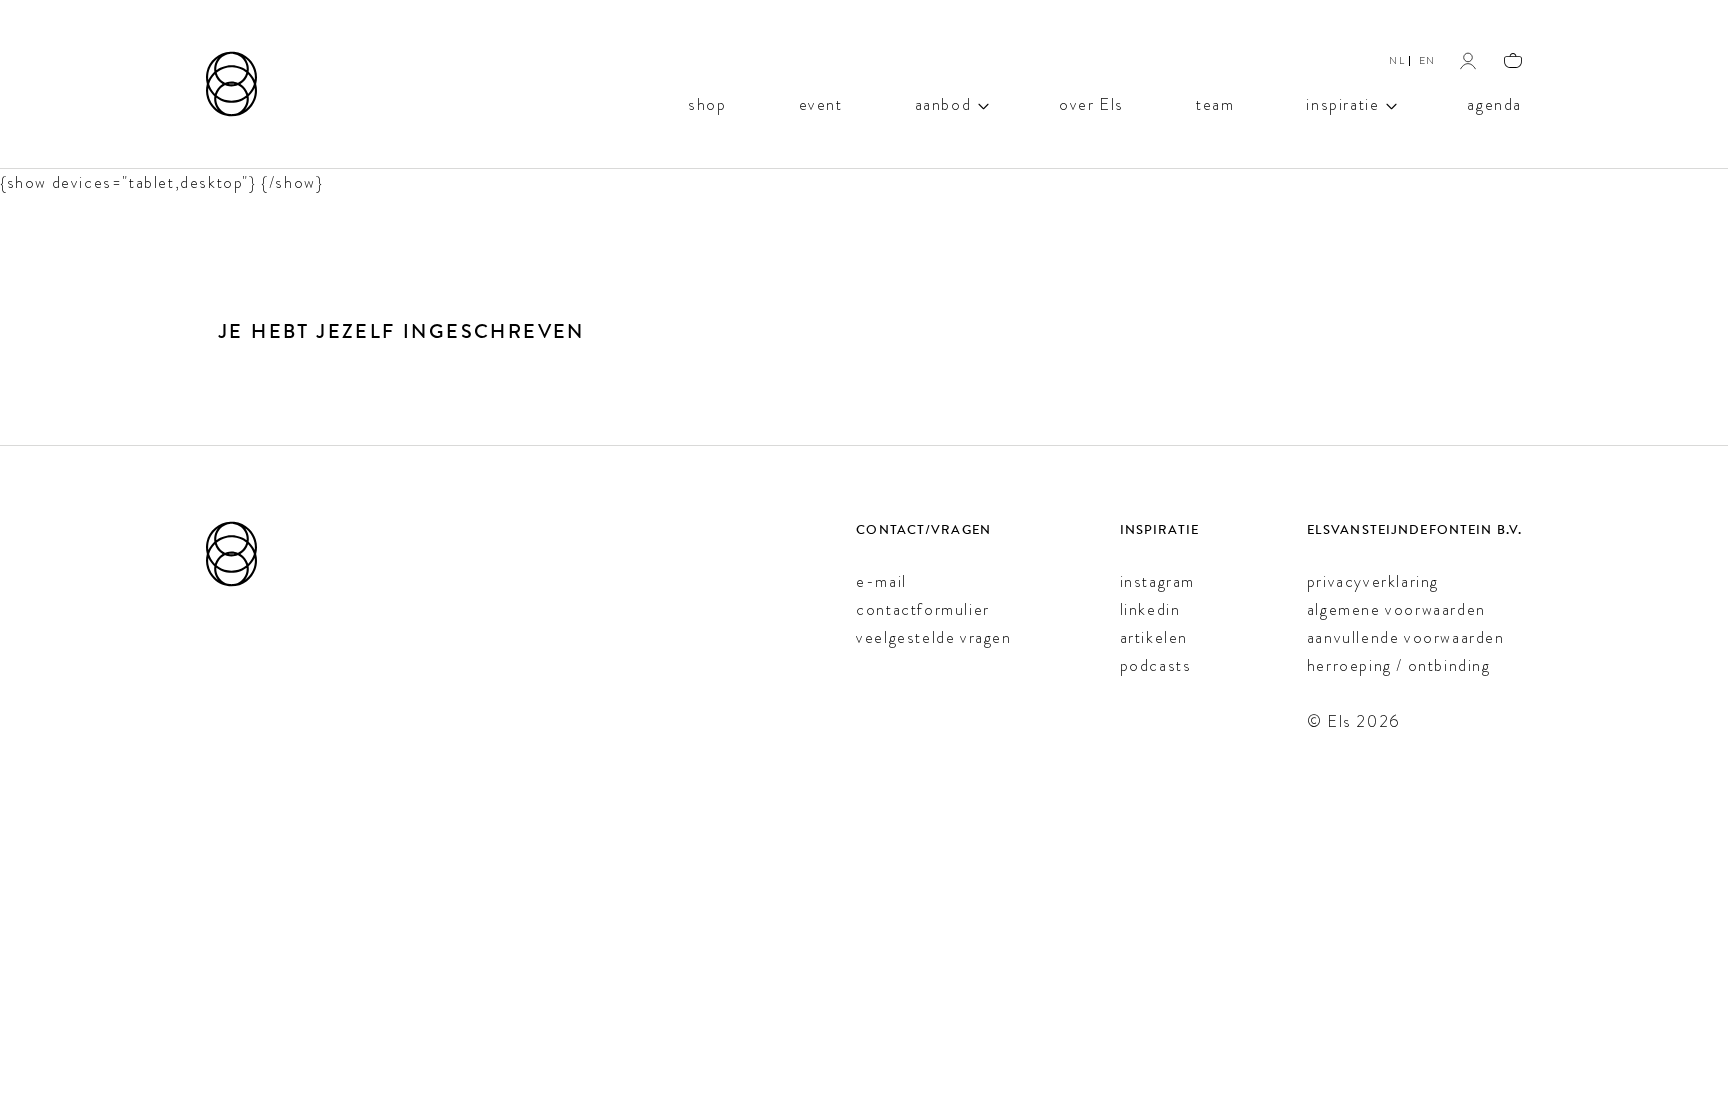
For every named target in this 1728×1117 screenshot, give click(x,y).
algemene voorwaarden (1396, 609)
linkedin (1150, 609)
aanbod (943, 103)
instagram (1157, 581)
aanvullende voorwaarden (1406, 637)
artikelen (1154, 637)
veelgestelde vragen (933, 637)
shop (707, 103)
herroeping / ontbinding (1399, 665)
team (1215, 103)
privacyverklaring (1373, 581)
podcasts (1156, 665)
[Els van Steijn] (231, 84)
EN (1427, 60)
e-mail (881, 581)
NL (1397, 60)
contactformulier (923, 609)
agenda (1494, 103)
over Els (1091, 103)
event (821, 103)
